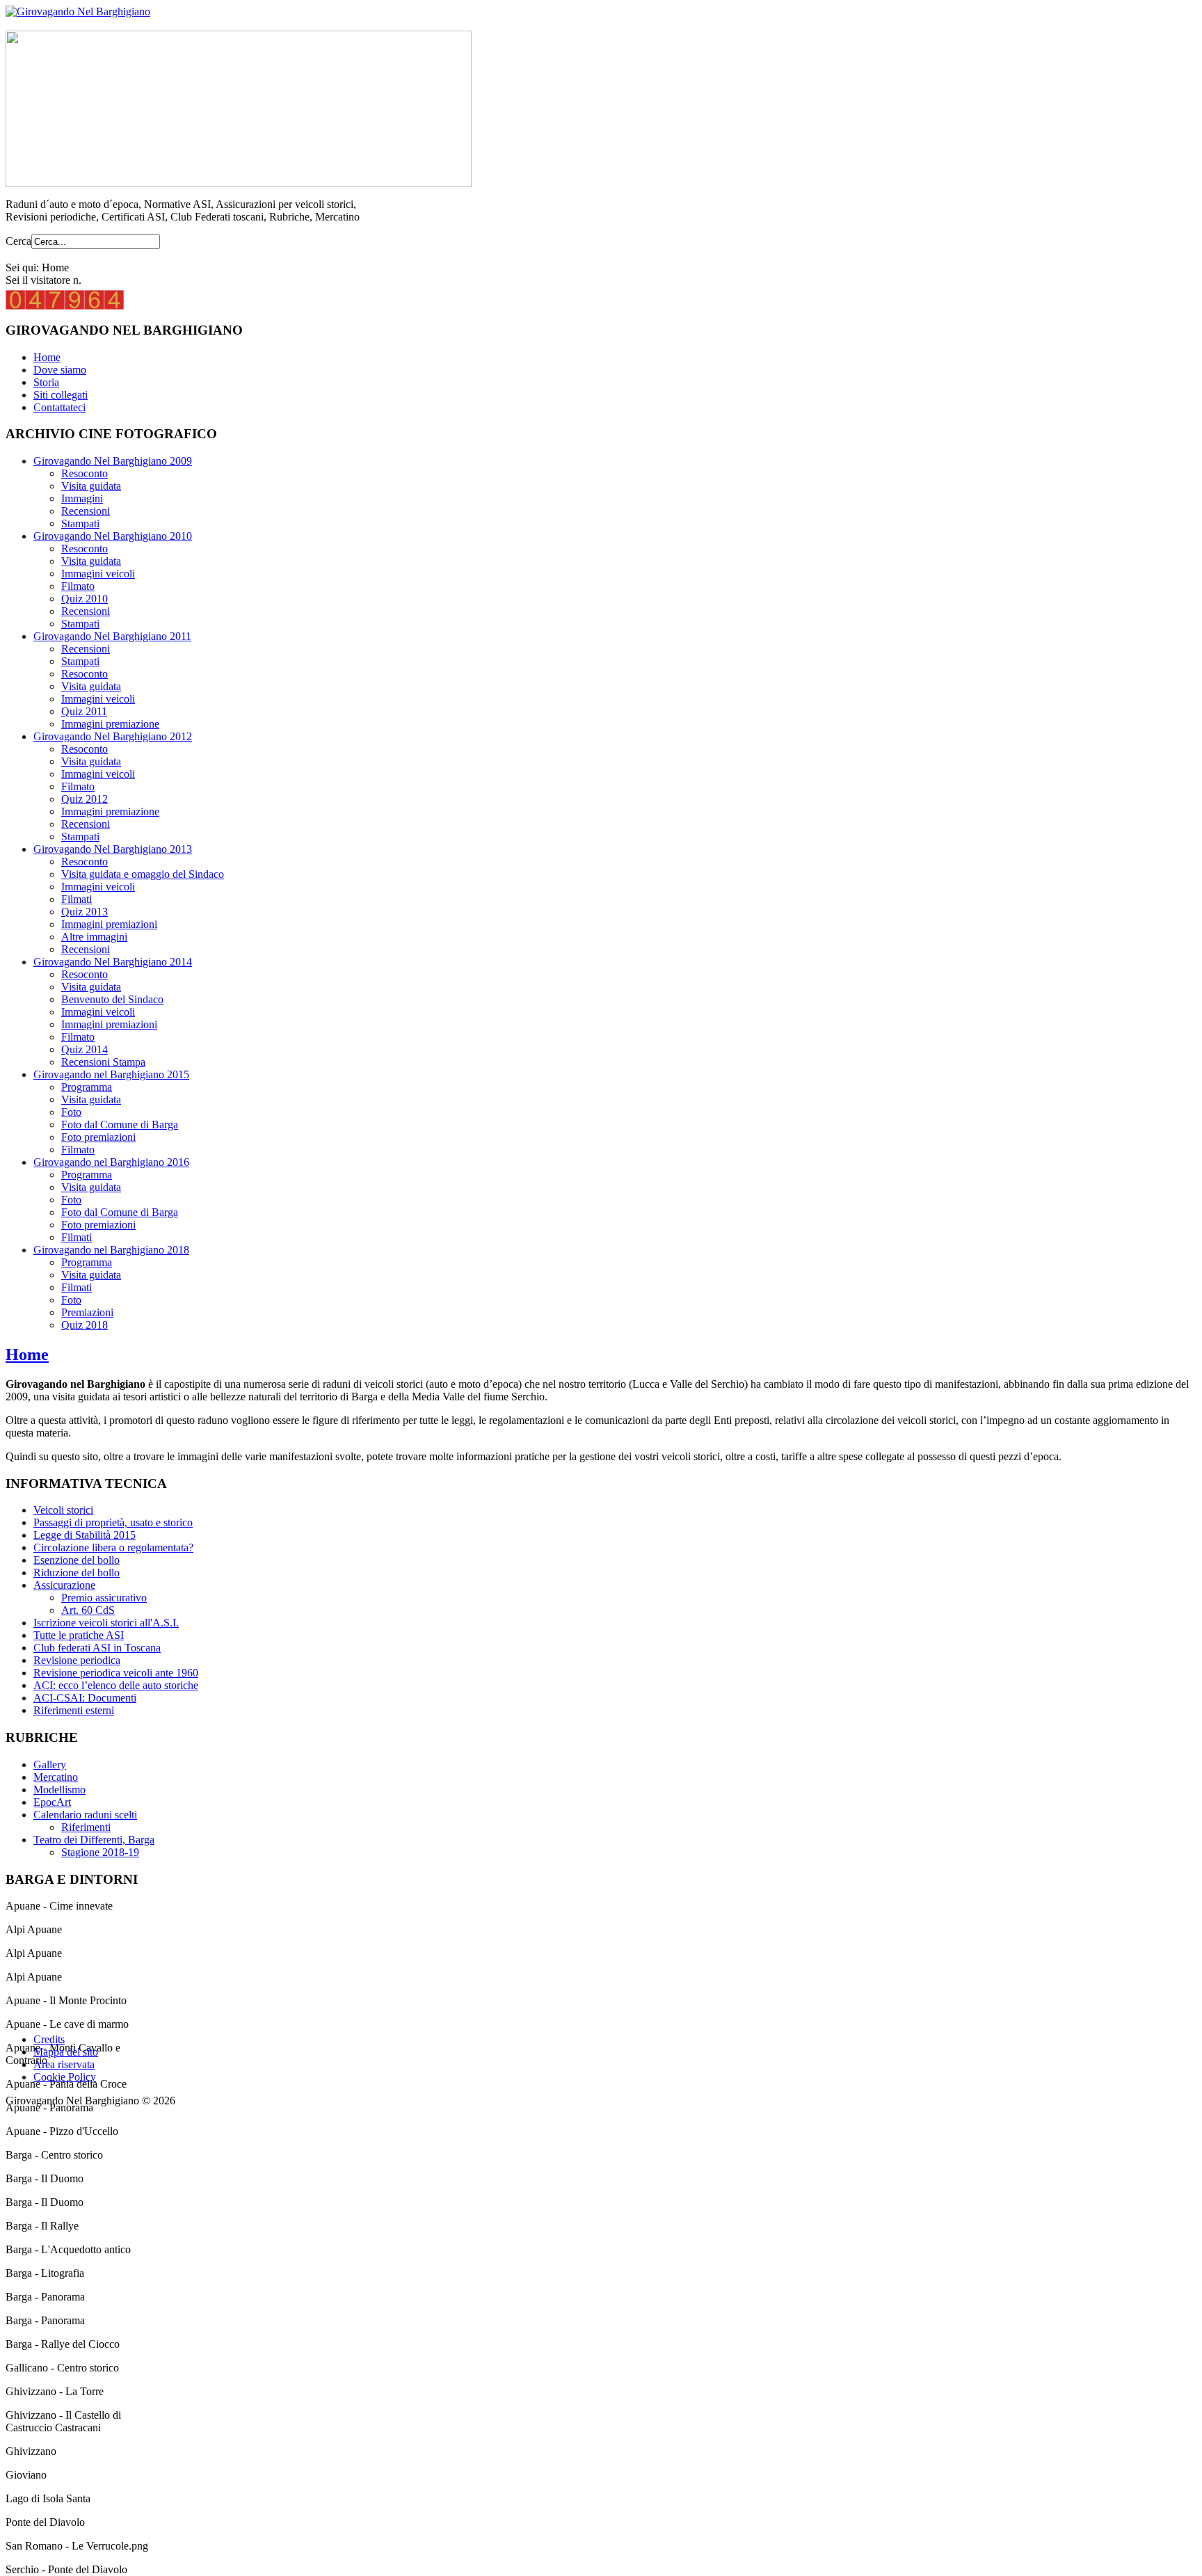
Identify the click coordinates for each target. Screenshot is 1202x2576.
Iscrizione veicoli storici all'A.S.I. (106, 1623)
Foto (71, 1112)
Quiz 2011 (84, 711)
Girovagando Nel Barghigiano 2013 (113, 849)
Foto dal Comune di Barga (120, 1125)
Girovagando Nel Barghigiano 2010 (113, 536)
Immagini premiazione (110, 724)
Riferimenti (86, 1827)
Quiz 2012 (85, 799)
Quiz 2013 (85, 912)
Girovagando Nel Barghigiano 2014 (113, 962)
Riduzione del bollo (77, 1573)
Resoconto (85, 473)
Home (47, 357)
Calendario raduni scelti (85, 1815)
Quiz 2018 (85, 1325)
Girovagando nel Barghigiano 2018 (111, 1250)
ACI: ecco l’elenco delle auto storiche (116, 1685)
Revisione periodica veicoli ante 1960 (116, 1673)
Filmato (78, 586)
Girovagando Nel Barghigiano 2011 (112, 636)
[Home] (78, 11)
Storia (46, 382)
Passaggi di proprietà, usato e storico (113, 1522)
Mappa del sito (66, 2052)
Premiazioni (87, 1312)
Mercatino (56, 1777)
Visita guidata (91, 486)
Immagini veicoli (98, 574)
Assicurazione (64, 1585)
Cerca (18, 241)
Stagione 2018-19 (100, 1852)
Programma (87, 1087)
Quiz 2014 (85, 1049)
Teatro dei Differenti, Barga (94, 1840)
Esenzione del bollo (77, 1560)
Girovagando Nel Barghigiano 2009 (113, 461)
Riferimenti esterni (74, 1710)
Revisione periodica (77, 1660)
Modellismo (59, 1790)
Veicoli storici (63, 1510)
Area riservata (64, 2064)
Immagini (82, 498)
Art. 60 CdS (88, 1610)
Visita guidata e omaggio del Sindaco (143, 874)
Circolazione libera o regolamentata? (113, 1547)
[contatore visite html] (65, 306)
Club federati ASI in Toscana (97, 1648)
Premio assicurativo (104, 1598)
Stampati (80, 523)
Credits (49, 2039)
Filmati (77, 899)
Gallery (50, 1765)
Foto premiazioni (98, 1137)
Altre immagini (94, 937)
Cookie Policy (65, 2077)
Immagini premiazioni (109, 924)
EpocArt (52, 1802)
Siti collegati (61, 395)
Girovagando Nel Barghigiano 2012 (113, 736)
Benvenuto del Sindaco (112, 999)
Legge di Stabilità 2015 (85, 1535)
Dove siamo (60, 370)
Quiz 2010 (85, 599)
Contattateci (59, 407)
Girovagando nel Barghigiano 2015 (111, 1074)
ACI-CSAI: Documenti (85, 1698)
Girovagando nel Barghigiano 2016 (111, 1162)
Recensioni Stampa (103, 1062)
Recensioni (86, 511)
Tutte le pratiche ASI (79, 1635)
